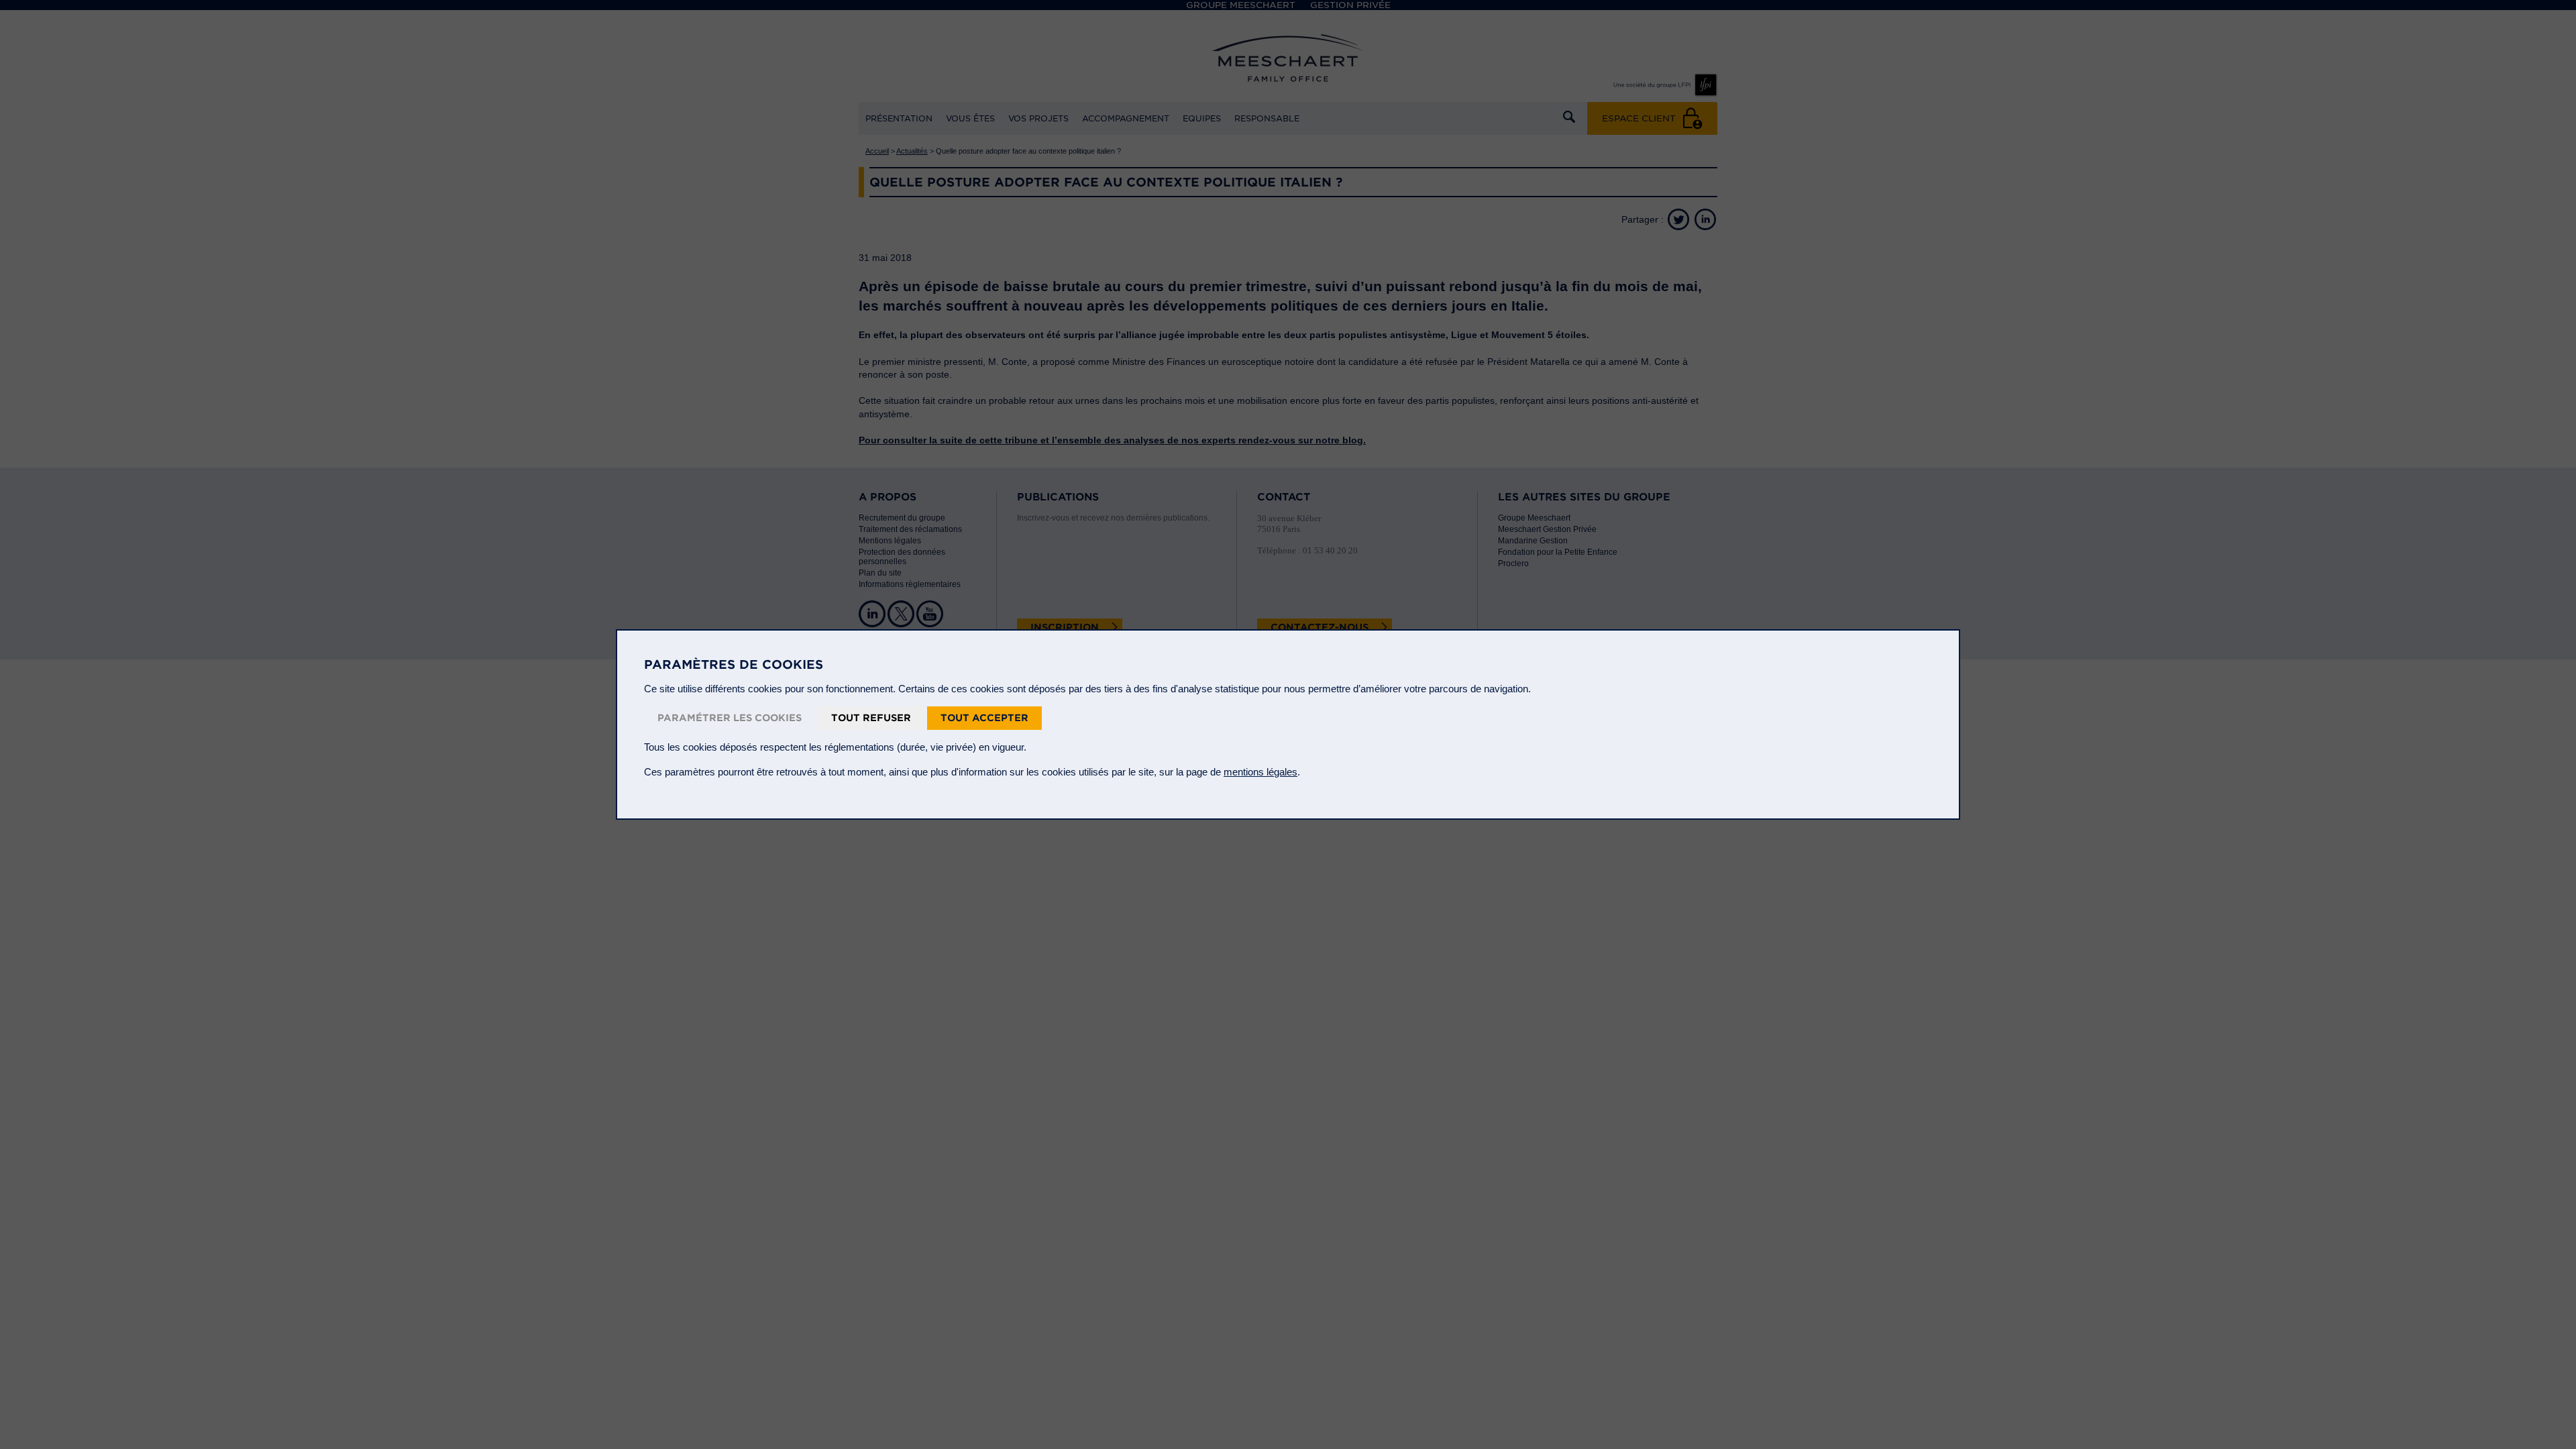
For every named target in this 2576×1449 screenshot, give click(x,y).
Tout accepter (984, 718)
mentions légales (1260, 772)
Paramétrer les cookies (730, 718)
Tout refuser (871, 718)
